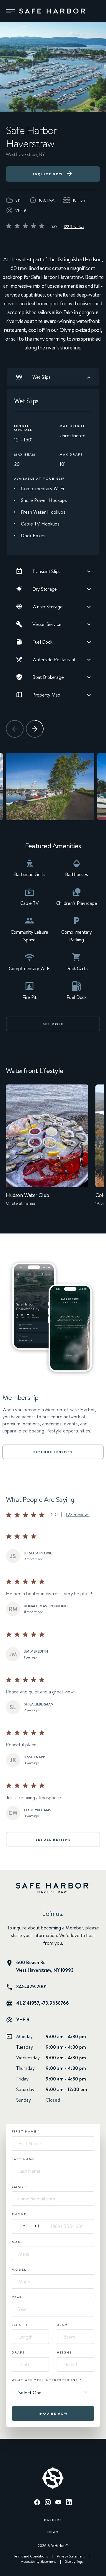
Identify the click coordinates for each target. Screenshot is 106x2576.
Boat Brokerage (48, 677)
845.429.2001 (31, 1986)
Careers (53, 2520)
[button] (10, 11)
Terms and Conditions (30, 2556)
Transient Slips (46, 571)
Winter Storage (47, 607)
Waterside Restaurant (54, 660)
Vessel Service (47, 624)
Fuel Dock (42, 642)
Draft (18, 2352)
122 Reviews (74, 227)
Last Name (23, 2159)
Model (19, 2269)
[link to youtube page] (58, 2503)
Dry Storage (45, 589)
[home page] (53, 11)
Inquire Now (48, 174)
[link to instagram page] (48, 2503)
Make (17, 2242)
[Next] (35, 729)
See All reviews (53, 1839)
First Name (26, 2131)
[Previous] (15, 729)
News (53, 2532)
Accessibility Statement (38, 2562)
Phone (19, 2214)
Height (64, 2352)
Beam (62, 2325)
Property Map (46, 695)
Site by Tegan (75, 2562)
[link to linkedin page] (69, 2503)
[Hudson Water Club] (47, 1149)
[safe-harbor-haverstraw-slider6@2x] (50, 786)
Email (20, 2187)
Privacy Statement (71, 2556)
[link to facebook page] (37, 2503)
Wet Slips (42, 377)
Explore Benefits (53, 1452)
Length (20, 2325)
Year (17, 2297)
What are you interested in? (47, 2380)
